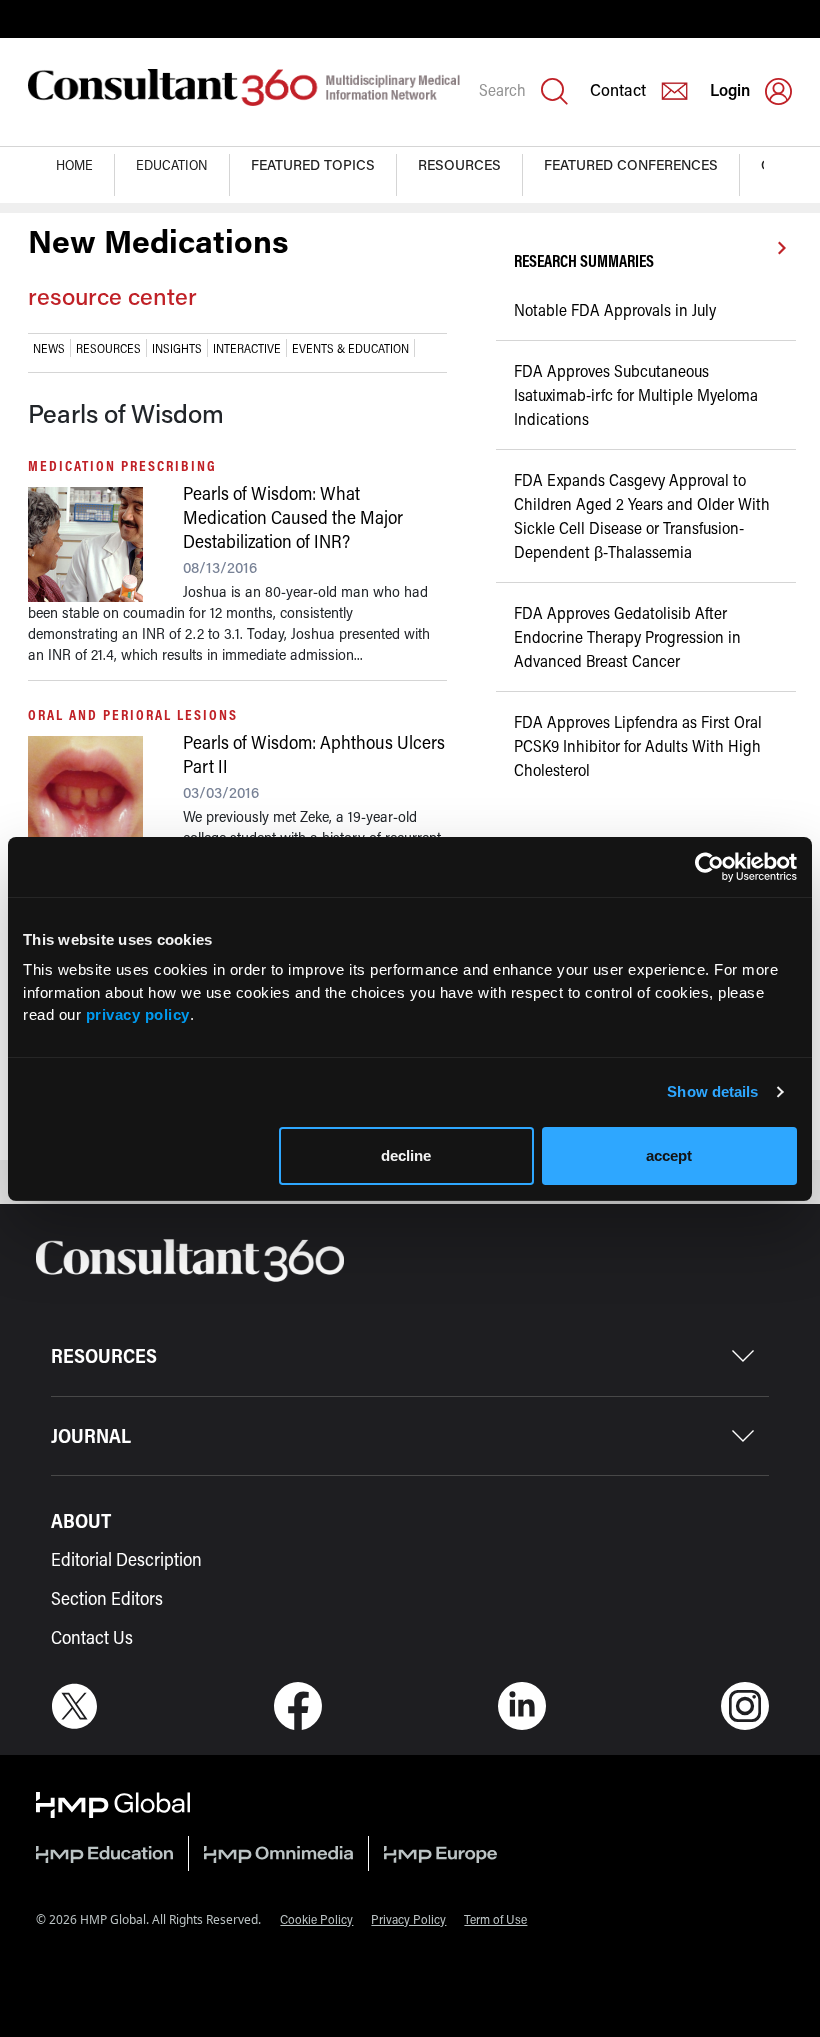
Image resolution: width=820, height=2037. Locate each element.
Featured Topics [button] (313, 164)
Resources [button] (459, 164)
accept (669, 1155)
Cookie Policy (316, 1919)
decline (406, 1155)
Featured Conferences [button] (631, 164)
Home (74, 164)
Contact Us (92, 1637)
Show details (712, 1091)
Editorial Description (126, 1559)
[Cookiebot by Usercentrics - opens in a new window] (709, 867)
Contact (618, 89)
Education (172, 164)
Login (730, 89)
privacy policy (138, 1014)
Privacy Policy (408, 1919)
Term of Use (495, 1919)
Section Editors (107, 1598)
